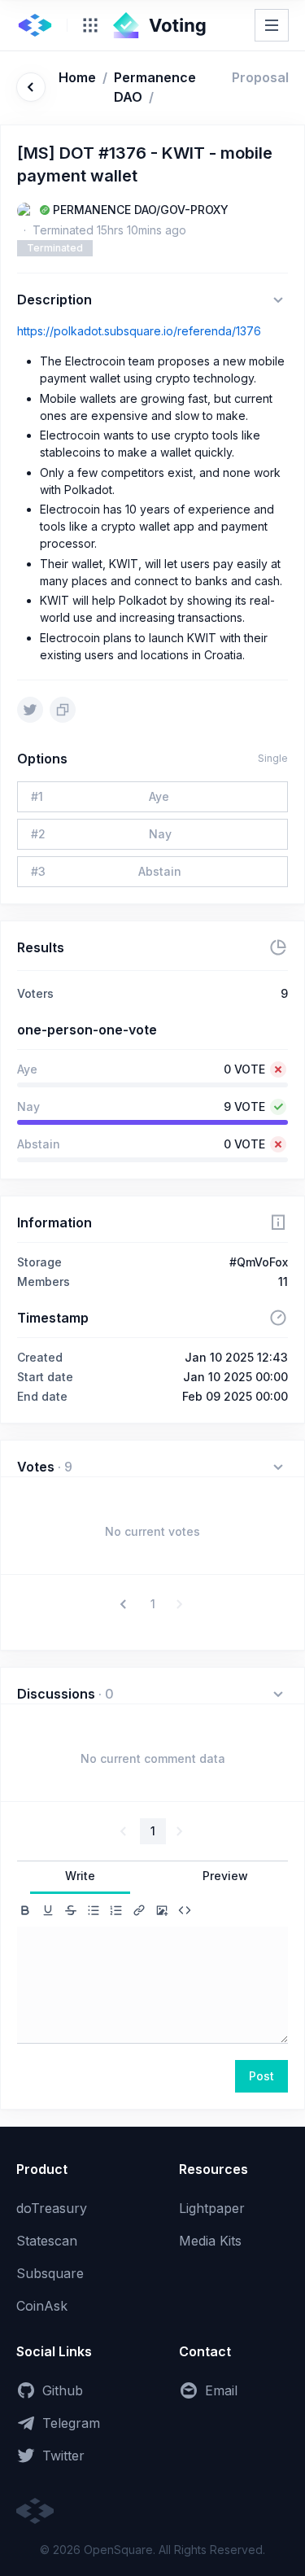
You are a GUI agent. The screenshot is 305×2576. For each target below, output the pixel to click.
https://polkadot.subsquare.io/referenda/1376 (139, 331)
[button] (125, 1604)
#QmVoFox (259, 1262)
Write (80, 1876)
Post (261, 2076)
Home (77, 77)
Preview (225, 1876)
